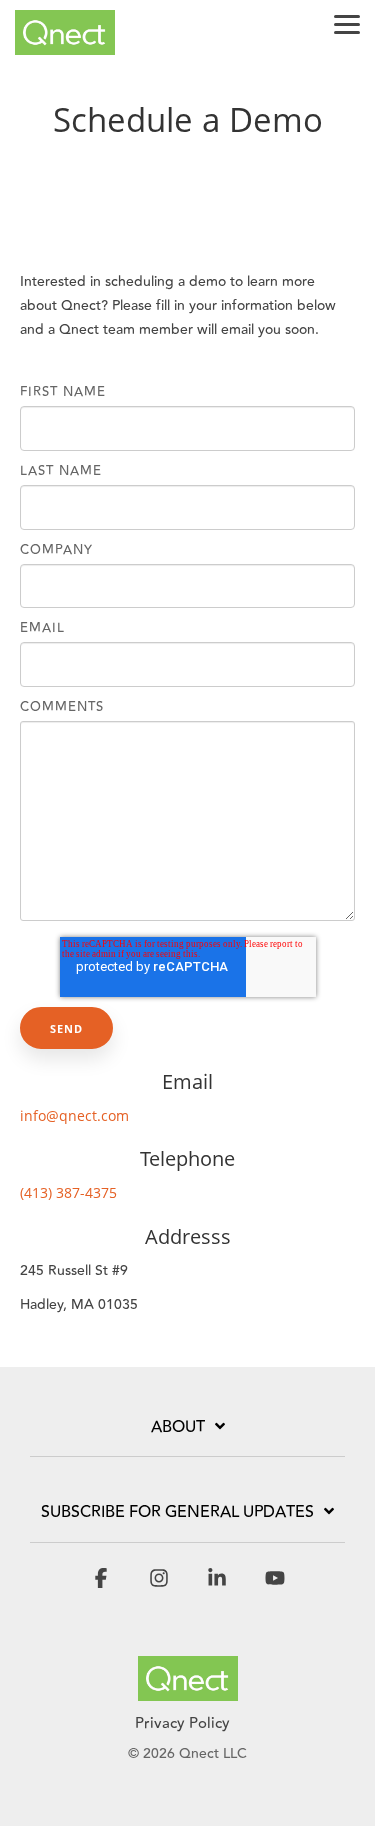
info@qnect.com (74, 1115)
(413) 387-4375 (68, 1192)
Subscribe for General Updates (177, 1513)
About (178, 1428)
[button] (347, 23)
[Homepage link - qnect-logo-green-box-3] (188, 1689)
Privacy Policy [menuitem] (182, 1723)
